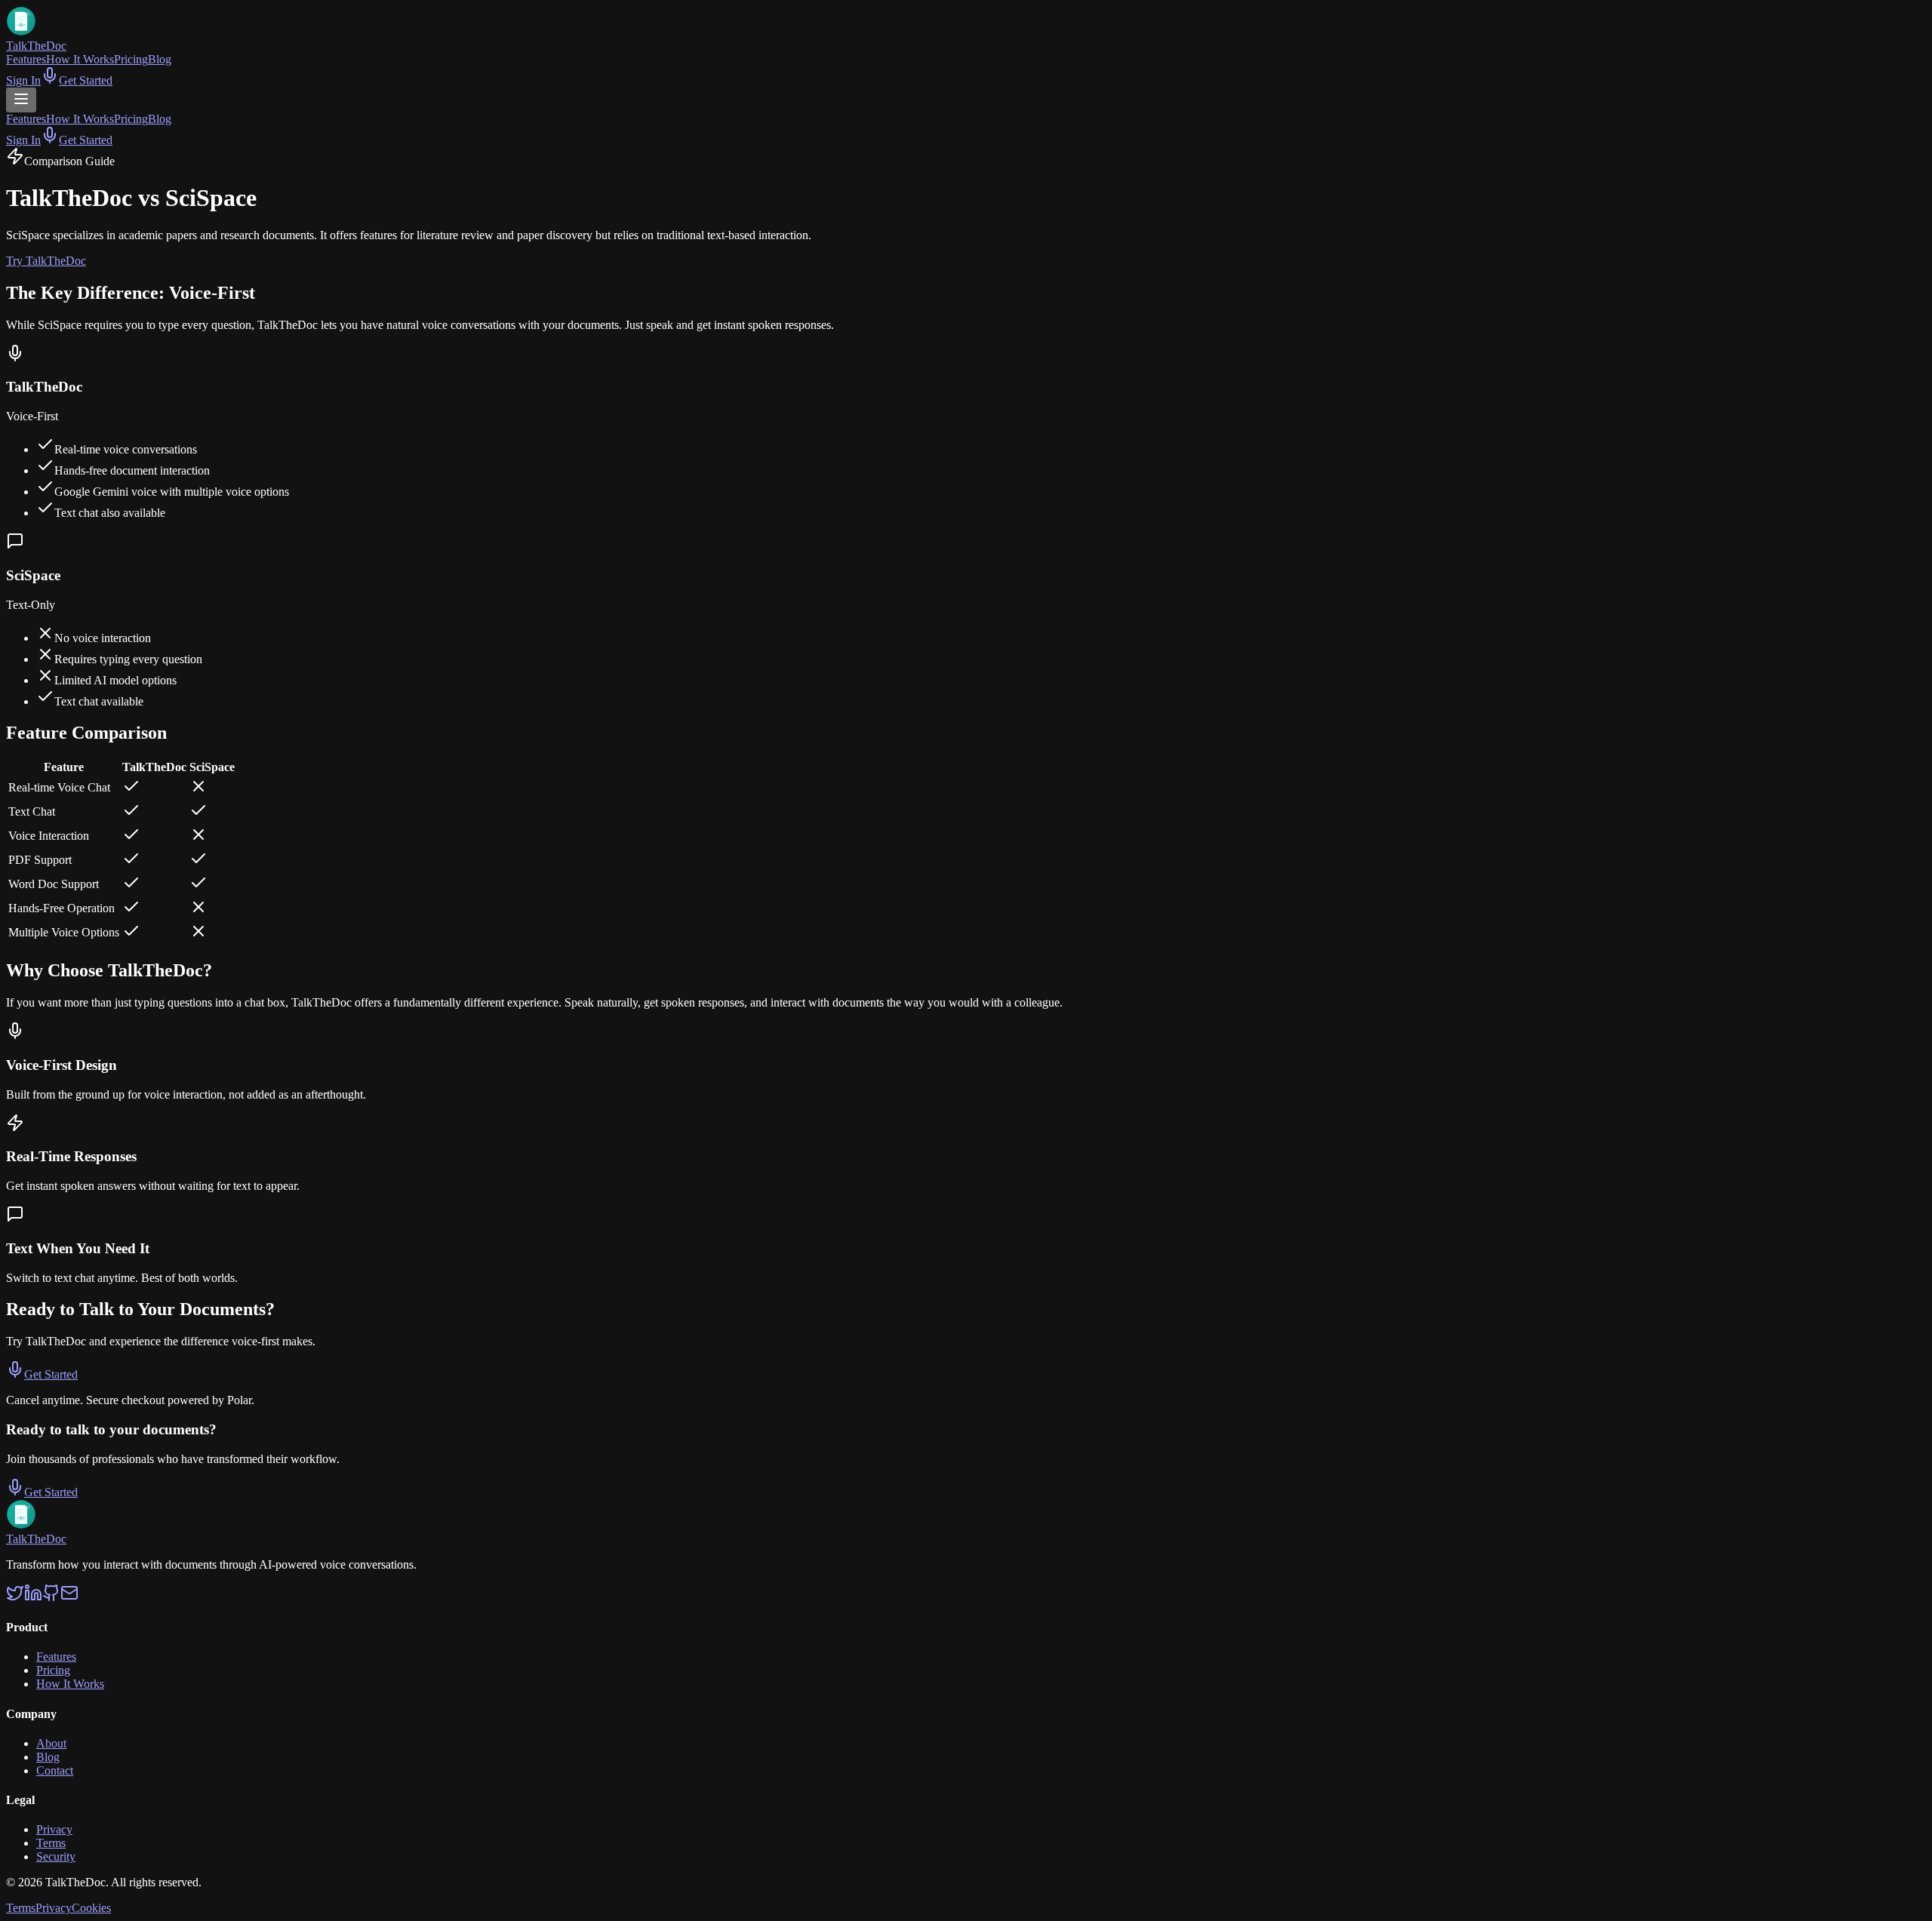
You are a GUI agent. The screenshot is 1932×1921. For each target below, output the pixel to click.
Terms (51, 1843)
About (51, 1743)
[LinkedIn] (33, 1598)
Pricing (131, 59)
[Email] (69, 1598)
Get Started (86, 80)
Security (56, 1856)
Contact (55, 1770)
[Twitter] (15, 1598)
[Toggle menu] (21, 100)
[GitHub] (51, 1598)
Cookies (91, 1908)
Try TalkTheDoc (46, 261)
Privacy (54, 1829)
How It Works (80, 59)
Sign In (23, 80)
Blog (160, 59)
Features (26, 59)
